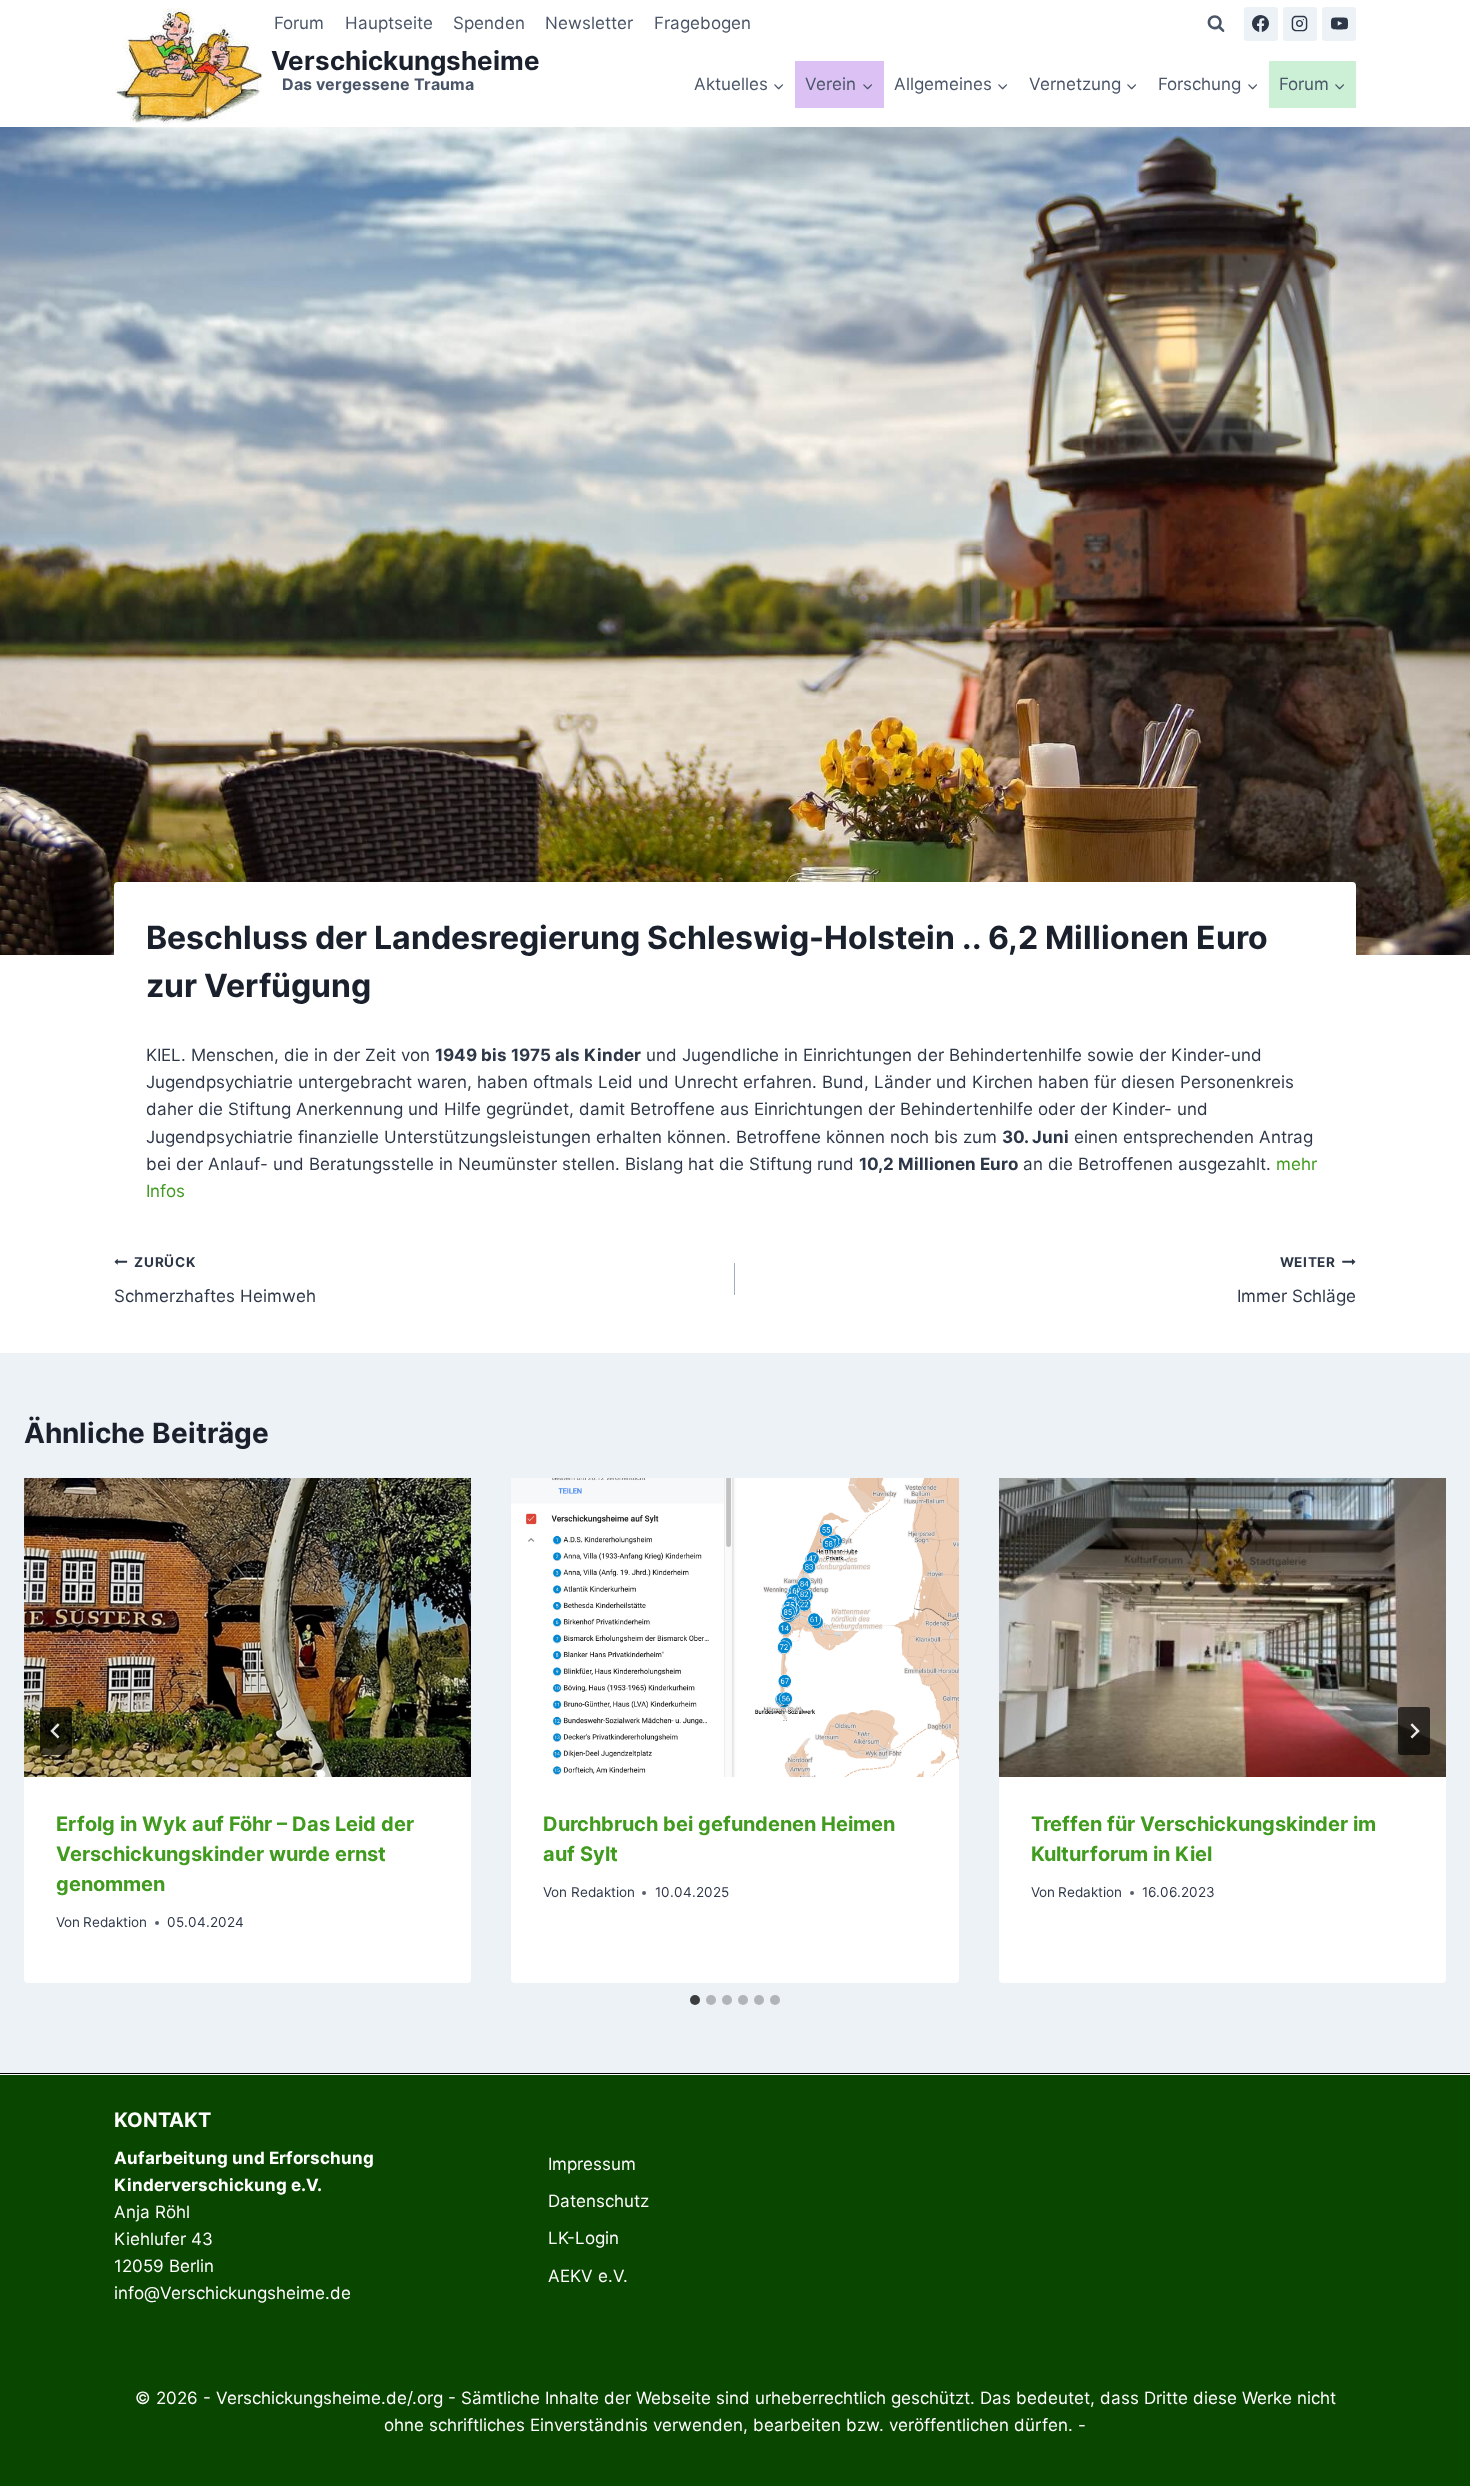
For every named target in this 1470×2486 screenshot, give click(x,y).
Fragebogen (702, 23)
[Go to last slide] (56, 1731)
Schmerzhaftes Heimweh (215, 1280)
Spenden (489, 23)
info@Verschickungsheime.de (232, 2293)
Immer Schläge (1296, 1280)
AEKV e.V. (588, 2276)
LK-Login (583, 2238)
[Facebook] (1261, 24)
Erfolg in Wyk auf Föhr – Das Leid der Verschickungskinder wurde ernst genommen (235, 1854)
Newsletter (589, 23)
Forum (299, 23)
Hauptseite (389, 23)
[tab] (695, 2000)
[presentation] (247, 1627)
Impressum (592, 2164)
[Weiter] (1414, 1731)
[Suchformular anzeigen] (1216, 24)
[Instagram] (1300, 24)
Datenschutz (598, 2201)
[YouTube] (1339, 24)
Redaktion (115, 1922)
